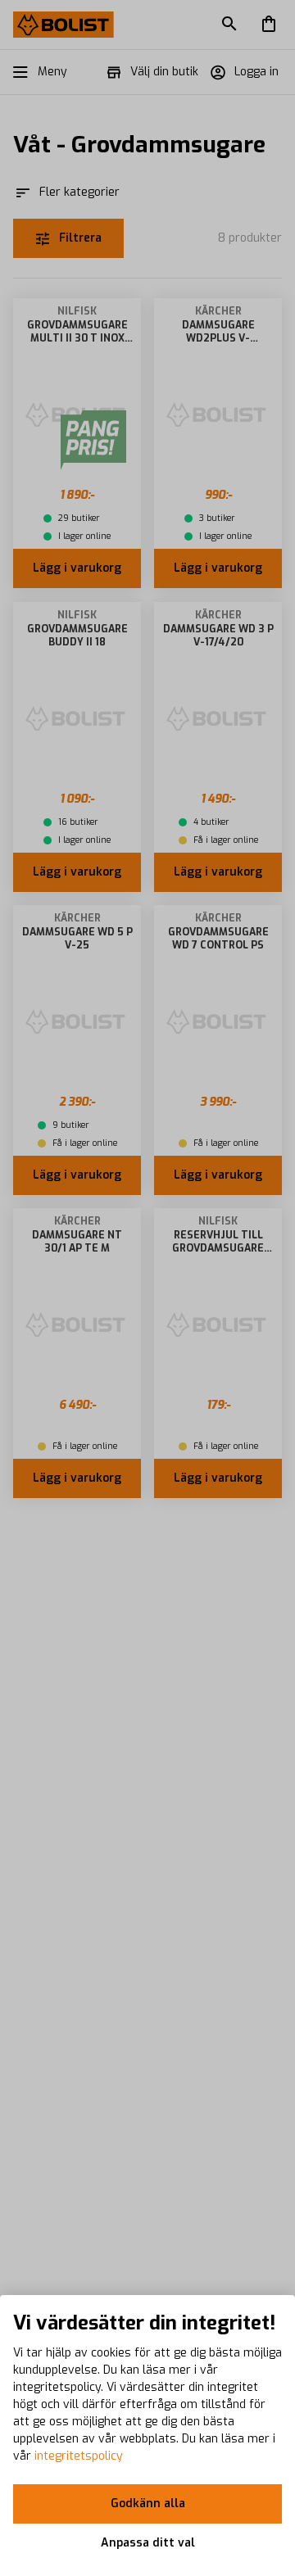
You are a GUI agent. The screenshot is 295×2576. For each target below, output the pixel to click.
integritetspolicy (79, 2456)
